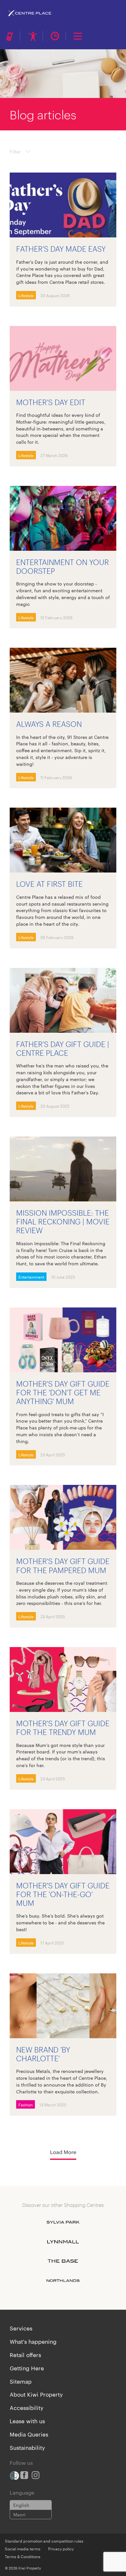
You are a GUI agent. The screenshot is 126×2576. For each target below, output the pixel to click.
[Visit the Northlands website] (63, 2281)
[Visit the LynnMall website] (63, 2242)
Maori (19, 2514)
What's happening (33, 2341)
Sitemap (21, 2381)
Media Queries (29, 2434)
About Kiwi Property (36, 2394)
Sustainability (27, 2447)
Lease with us (27, 2421)
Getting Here (27, 2368)
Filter (15, 151)
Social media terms (23, 2548)
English (21, 2505)
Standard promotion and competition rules (44, 2541)
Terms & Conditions (23, 2556)
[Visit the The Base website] (63, 2261)
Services (21, 2328)
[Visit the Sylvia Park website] (63, 2222)
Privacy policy (61, 2548)
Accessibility (26, 2407)
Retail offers (25, 2354)
